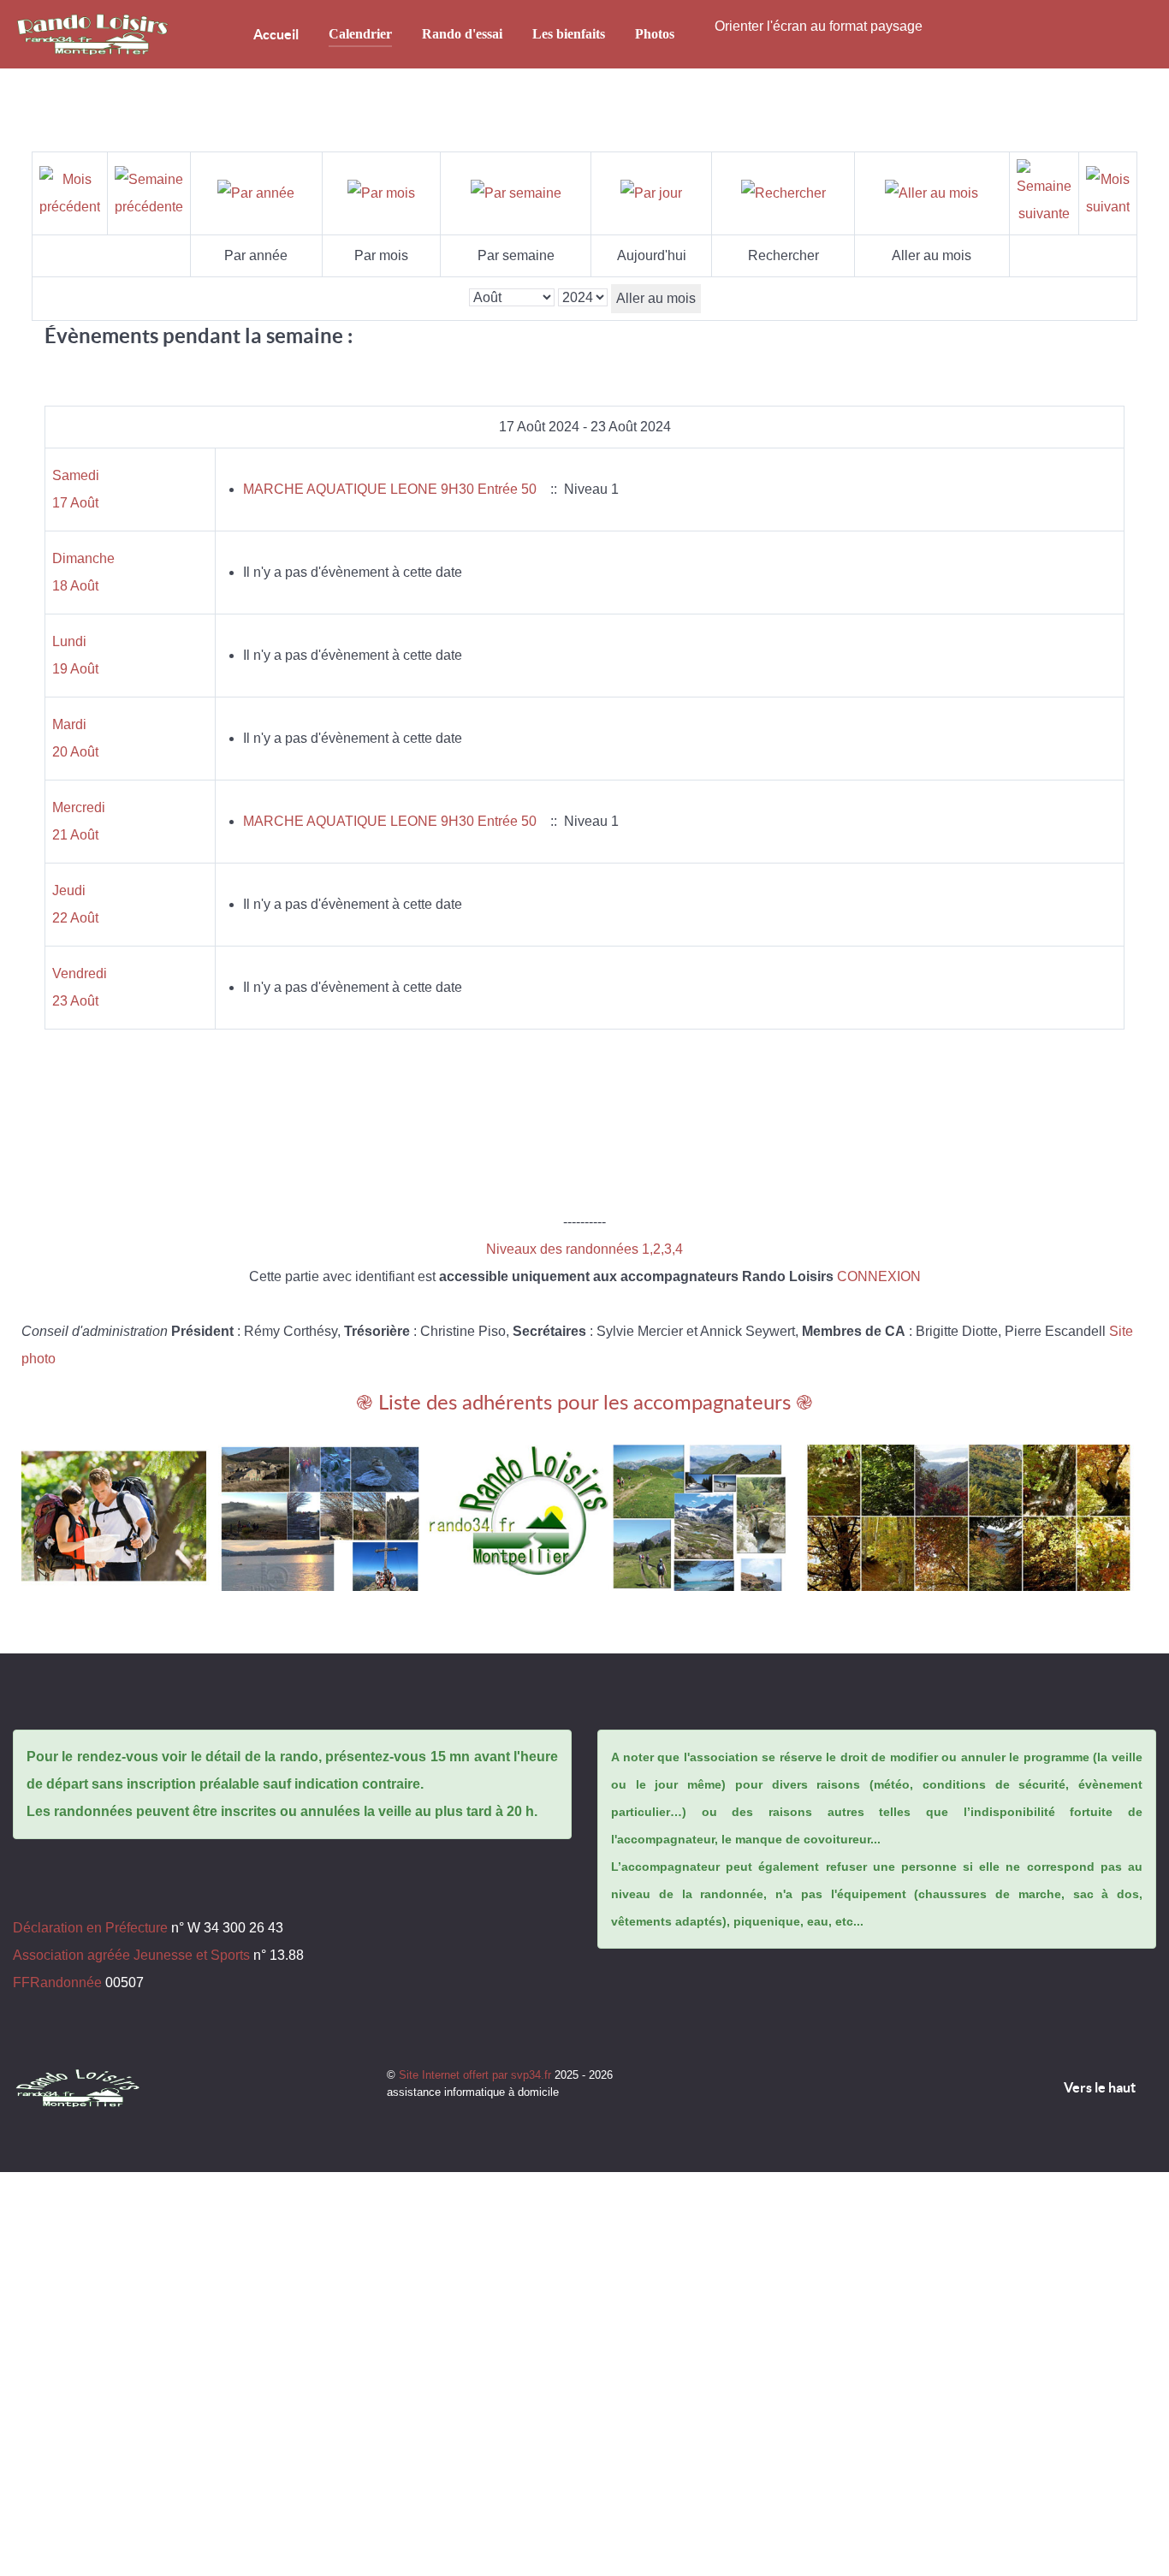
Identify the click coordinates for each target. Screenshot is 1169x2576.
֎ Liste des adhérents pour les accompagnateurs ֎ (584, 1404)
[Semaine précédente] (149, 192)
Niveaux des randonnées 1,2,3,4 (584, 1249)
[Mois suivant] (1108, 192)
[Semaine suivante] (1044, 192)
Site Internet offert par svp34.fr (477, 2075)
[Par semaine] (516, 193)
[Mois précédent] (70, 192)
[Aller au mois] (932, 193)
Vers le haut (1101, 2087)
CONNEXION (879, 1276)
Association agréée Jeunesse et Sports (131, 1955)
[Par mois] (381, 193)
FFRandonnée (57, 1982)
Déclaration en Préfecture (90, 1928)
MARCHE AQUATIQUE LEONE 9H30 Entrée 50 (390, 489)
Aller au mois (656, 298)
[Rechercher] (783, 193)
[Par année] (256, 193)
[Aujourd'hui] (651, 193)
